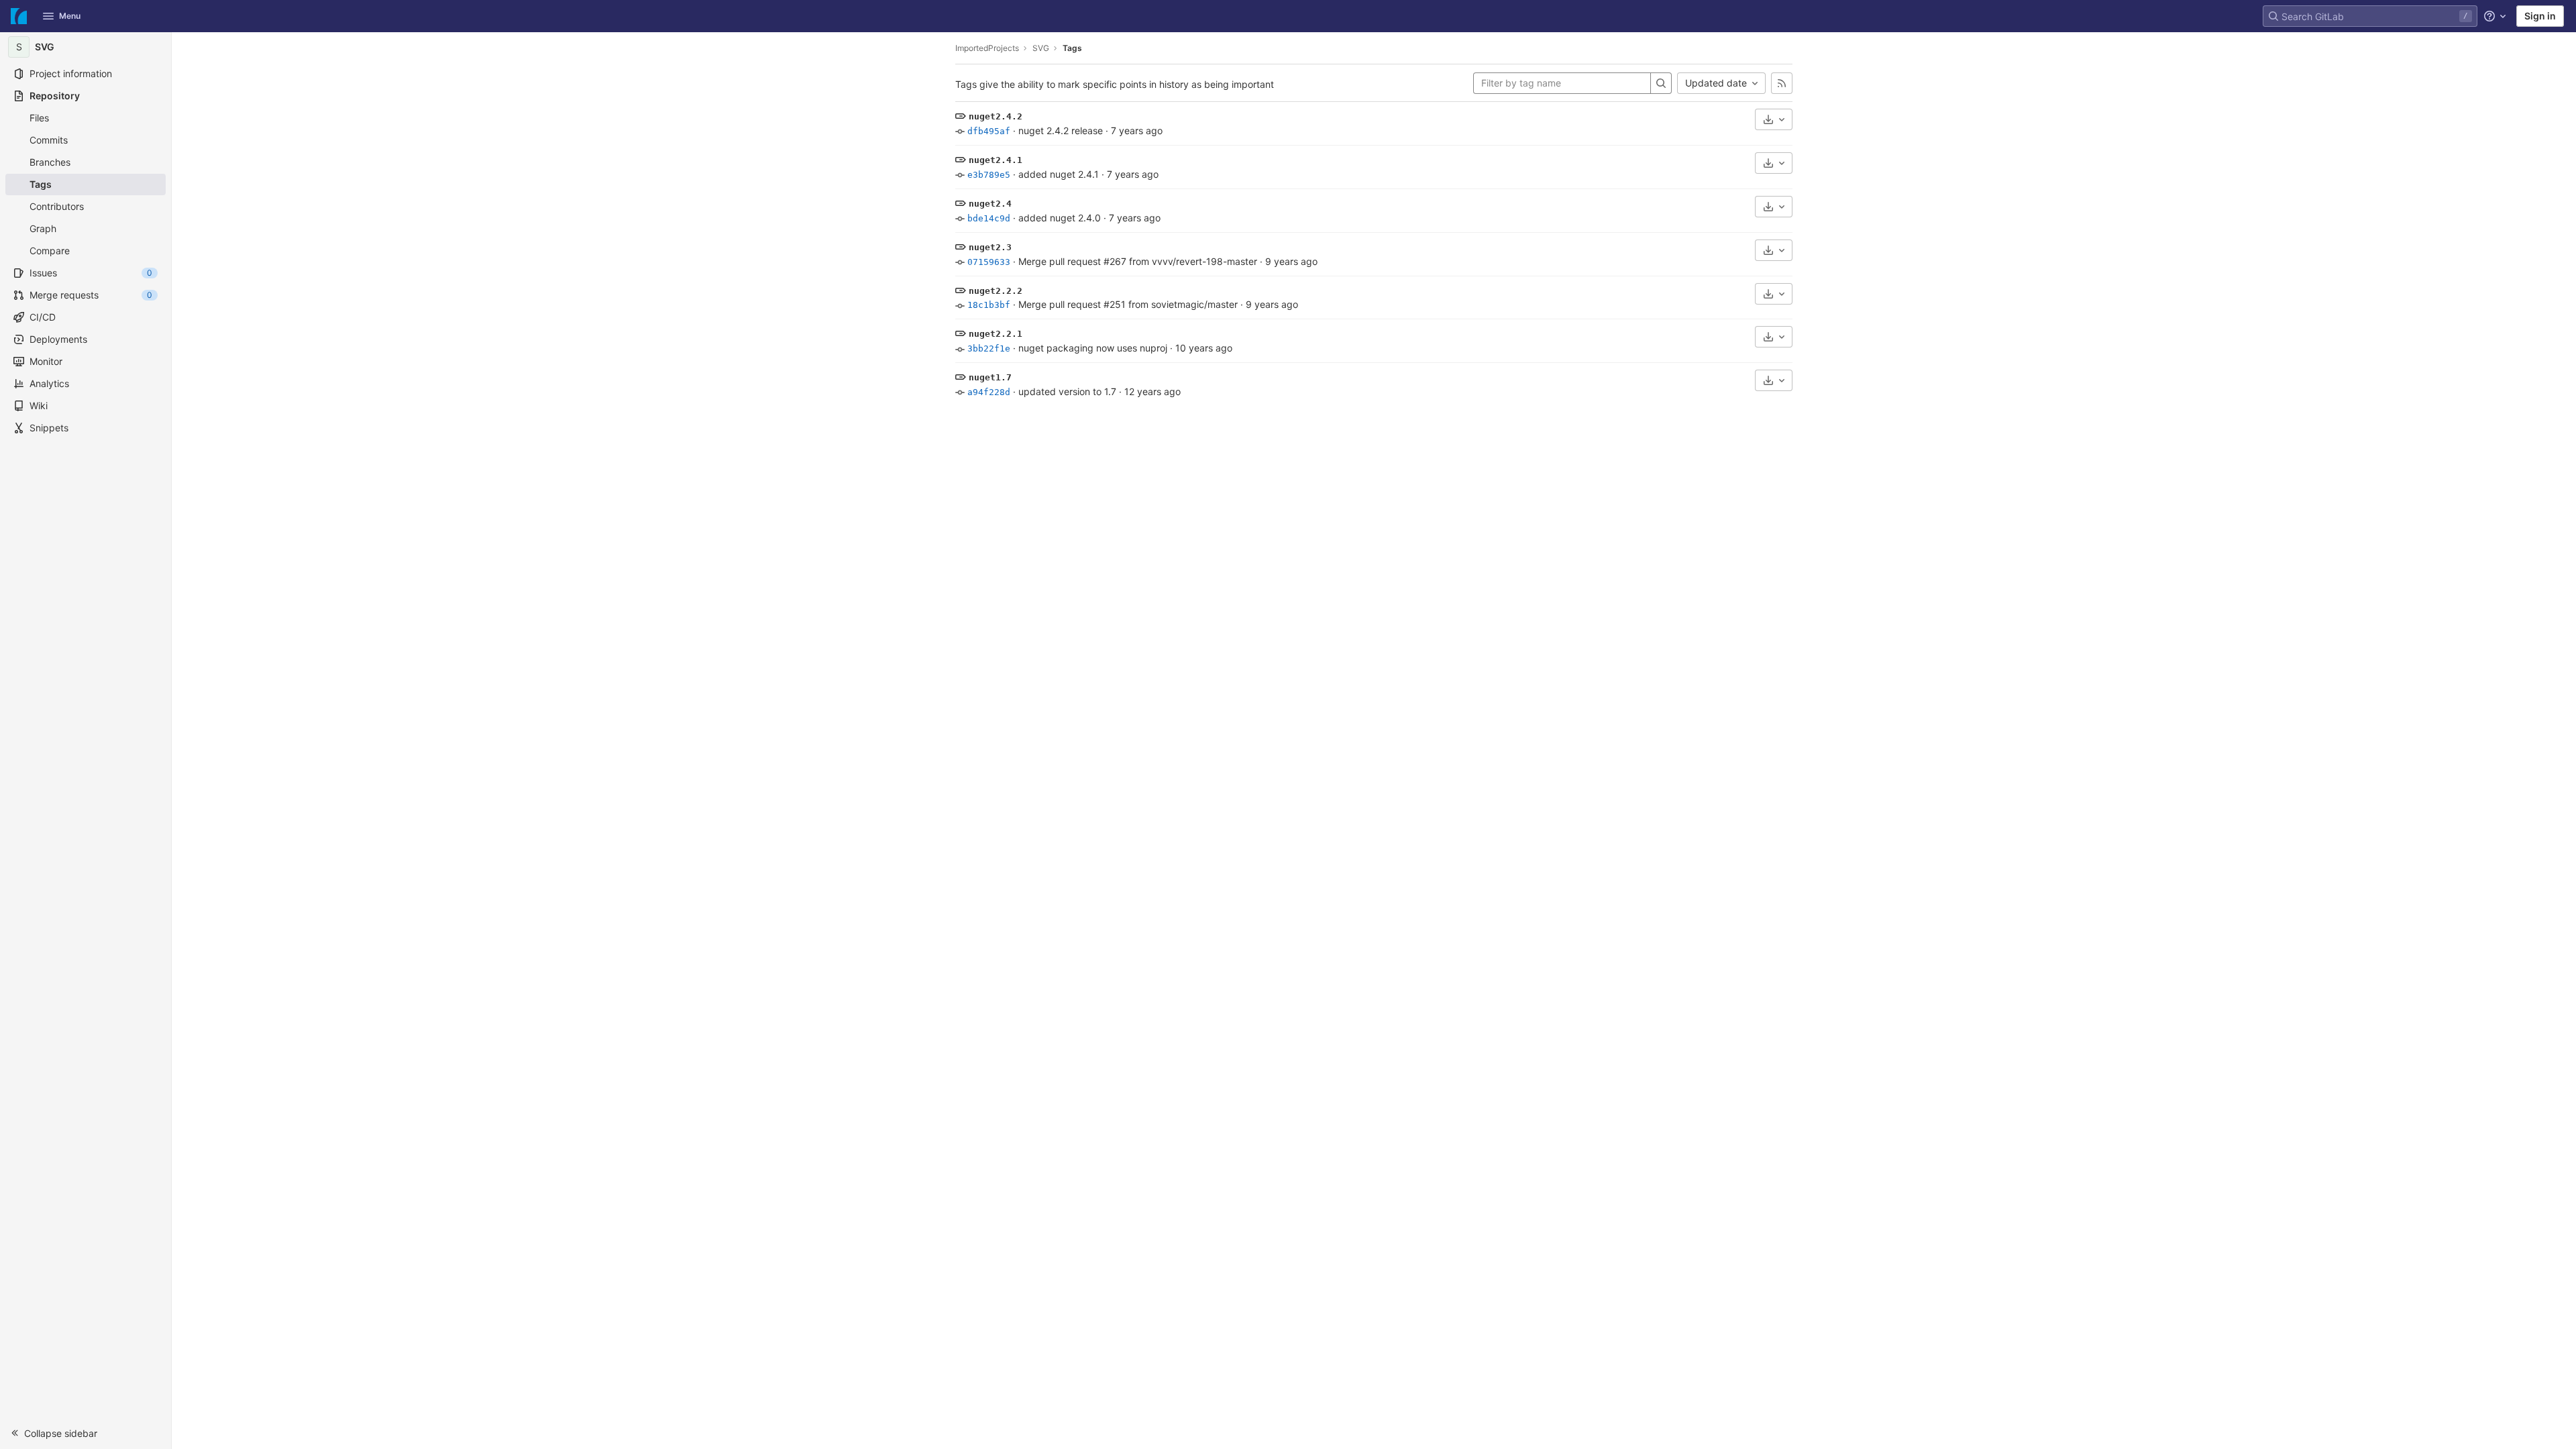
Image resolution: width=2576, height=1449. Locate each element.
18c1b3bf (989, 305)
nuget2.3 (990, 247)
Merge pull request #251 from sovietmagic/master (1128, 304)
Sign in (2540, 16)
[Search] (1661, 83)
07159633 (989, 262)
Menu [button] (70, 16)
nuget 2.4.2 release (1061, 130)
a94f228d (989, 392)
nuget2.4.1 (996, 160)
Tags (1072, 48)
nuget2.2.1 (996, 334)
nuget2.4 (990, 204)
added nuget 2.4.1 (1059, 174)
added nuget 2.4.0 (1060, 218)
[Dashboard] (19, 16)
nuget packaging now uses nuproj (1093, 348)
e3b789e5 (989, 175)
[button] (86, 1433)
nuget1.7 (990, 377)
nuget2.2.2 (996, 291)
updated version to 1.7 (1067, 391)
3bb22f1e (989, 348)
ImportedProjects (987, 48)
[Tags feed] (1782, 83)
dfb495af (989, 131)
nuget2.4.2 (996, 116)
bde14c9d (989, 218)
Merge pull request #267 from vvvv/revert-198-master (1138, 261)
